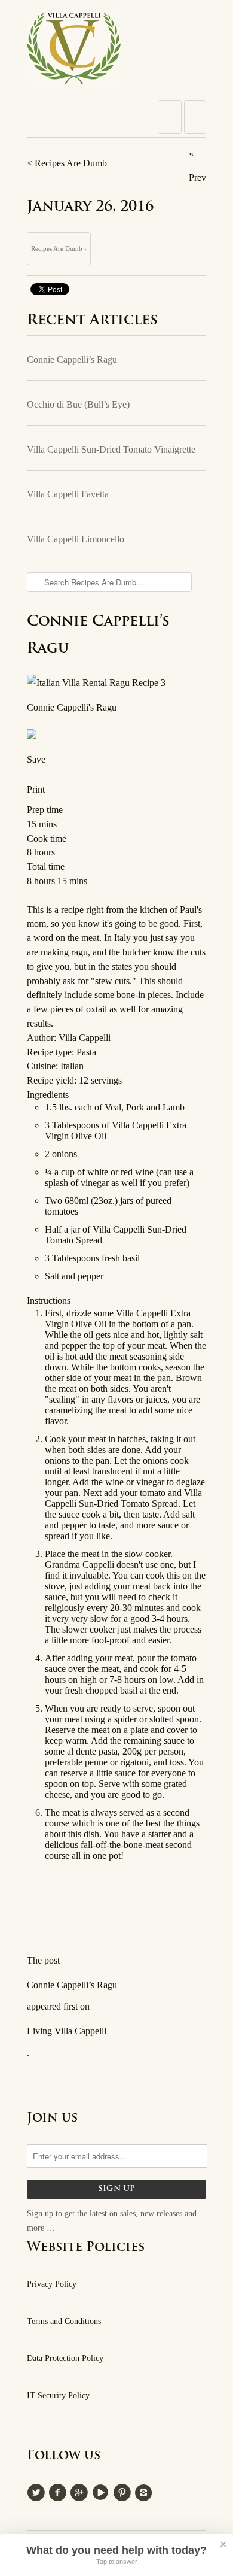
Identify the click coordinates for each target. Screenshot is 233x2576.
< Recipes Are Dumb (67, 163)
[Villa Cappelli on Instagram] (145, 2491)
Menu (170, 117)
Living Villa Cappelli (67, 2031)
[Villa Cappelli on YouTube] (102, 2491)
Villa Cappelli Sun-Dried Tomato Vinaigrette (111, 449)
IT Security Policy (58, 2396)
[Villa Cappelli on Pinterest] (124, 2491)
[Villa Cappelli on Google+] (81, 2491)
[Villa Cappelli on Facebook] (59, 2491)
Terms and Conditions (64, 2321)
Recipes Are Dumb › (59, 248)
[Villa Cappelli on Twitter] (38, 2491)
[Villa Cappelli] (116, 51)
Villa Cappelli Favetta (68, 494)
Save (36, 759)
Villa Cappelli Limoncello (76, 539)
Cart (195, 117)
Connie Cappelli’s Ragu (72, 359)
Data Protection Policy (65, 2358)
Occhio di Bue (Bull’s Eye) (78, 404)
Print (36, 789)
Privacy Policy (52, 2284)
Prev (197, 178)
